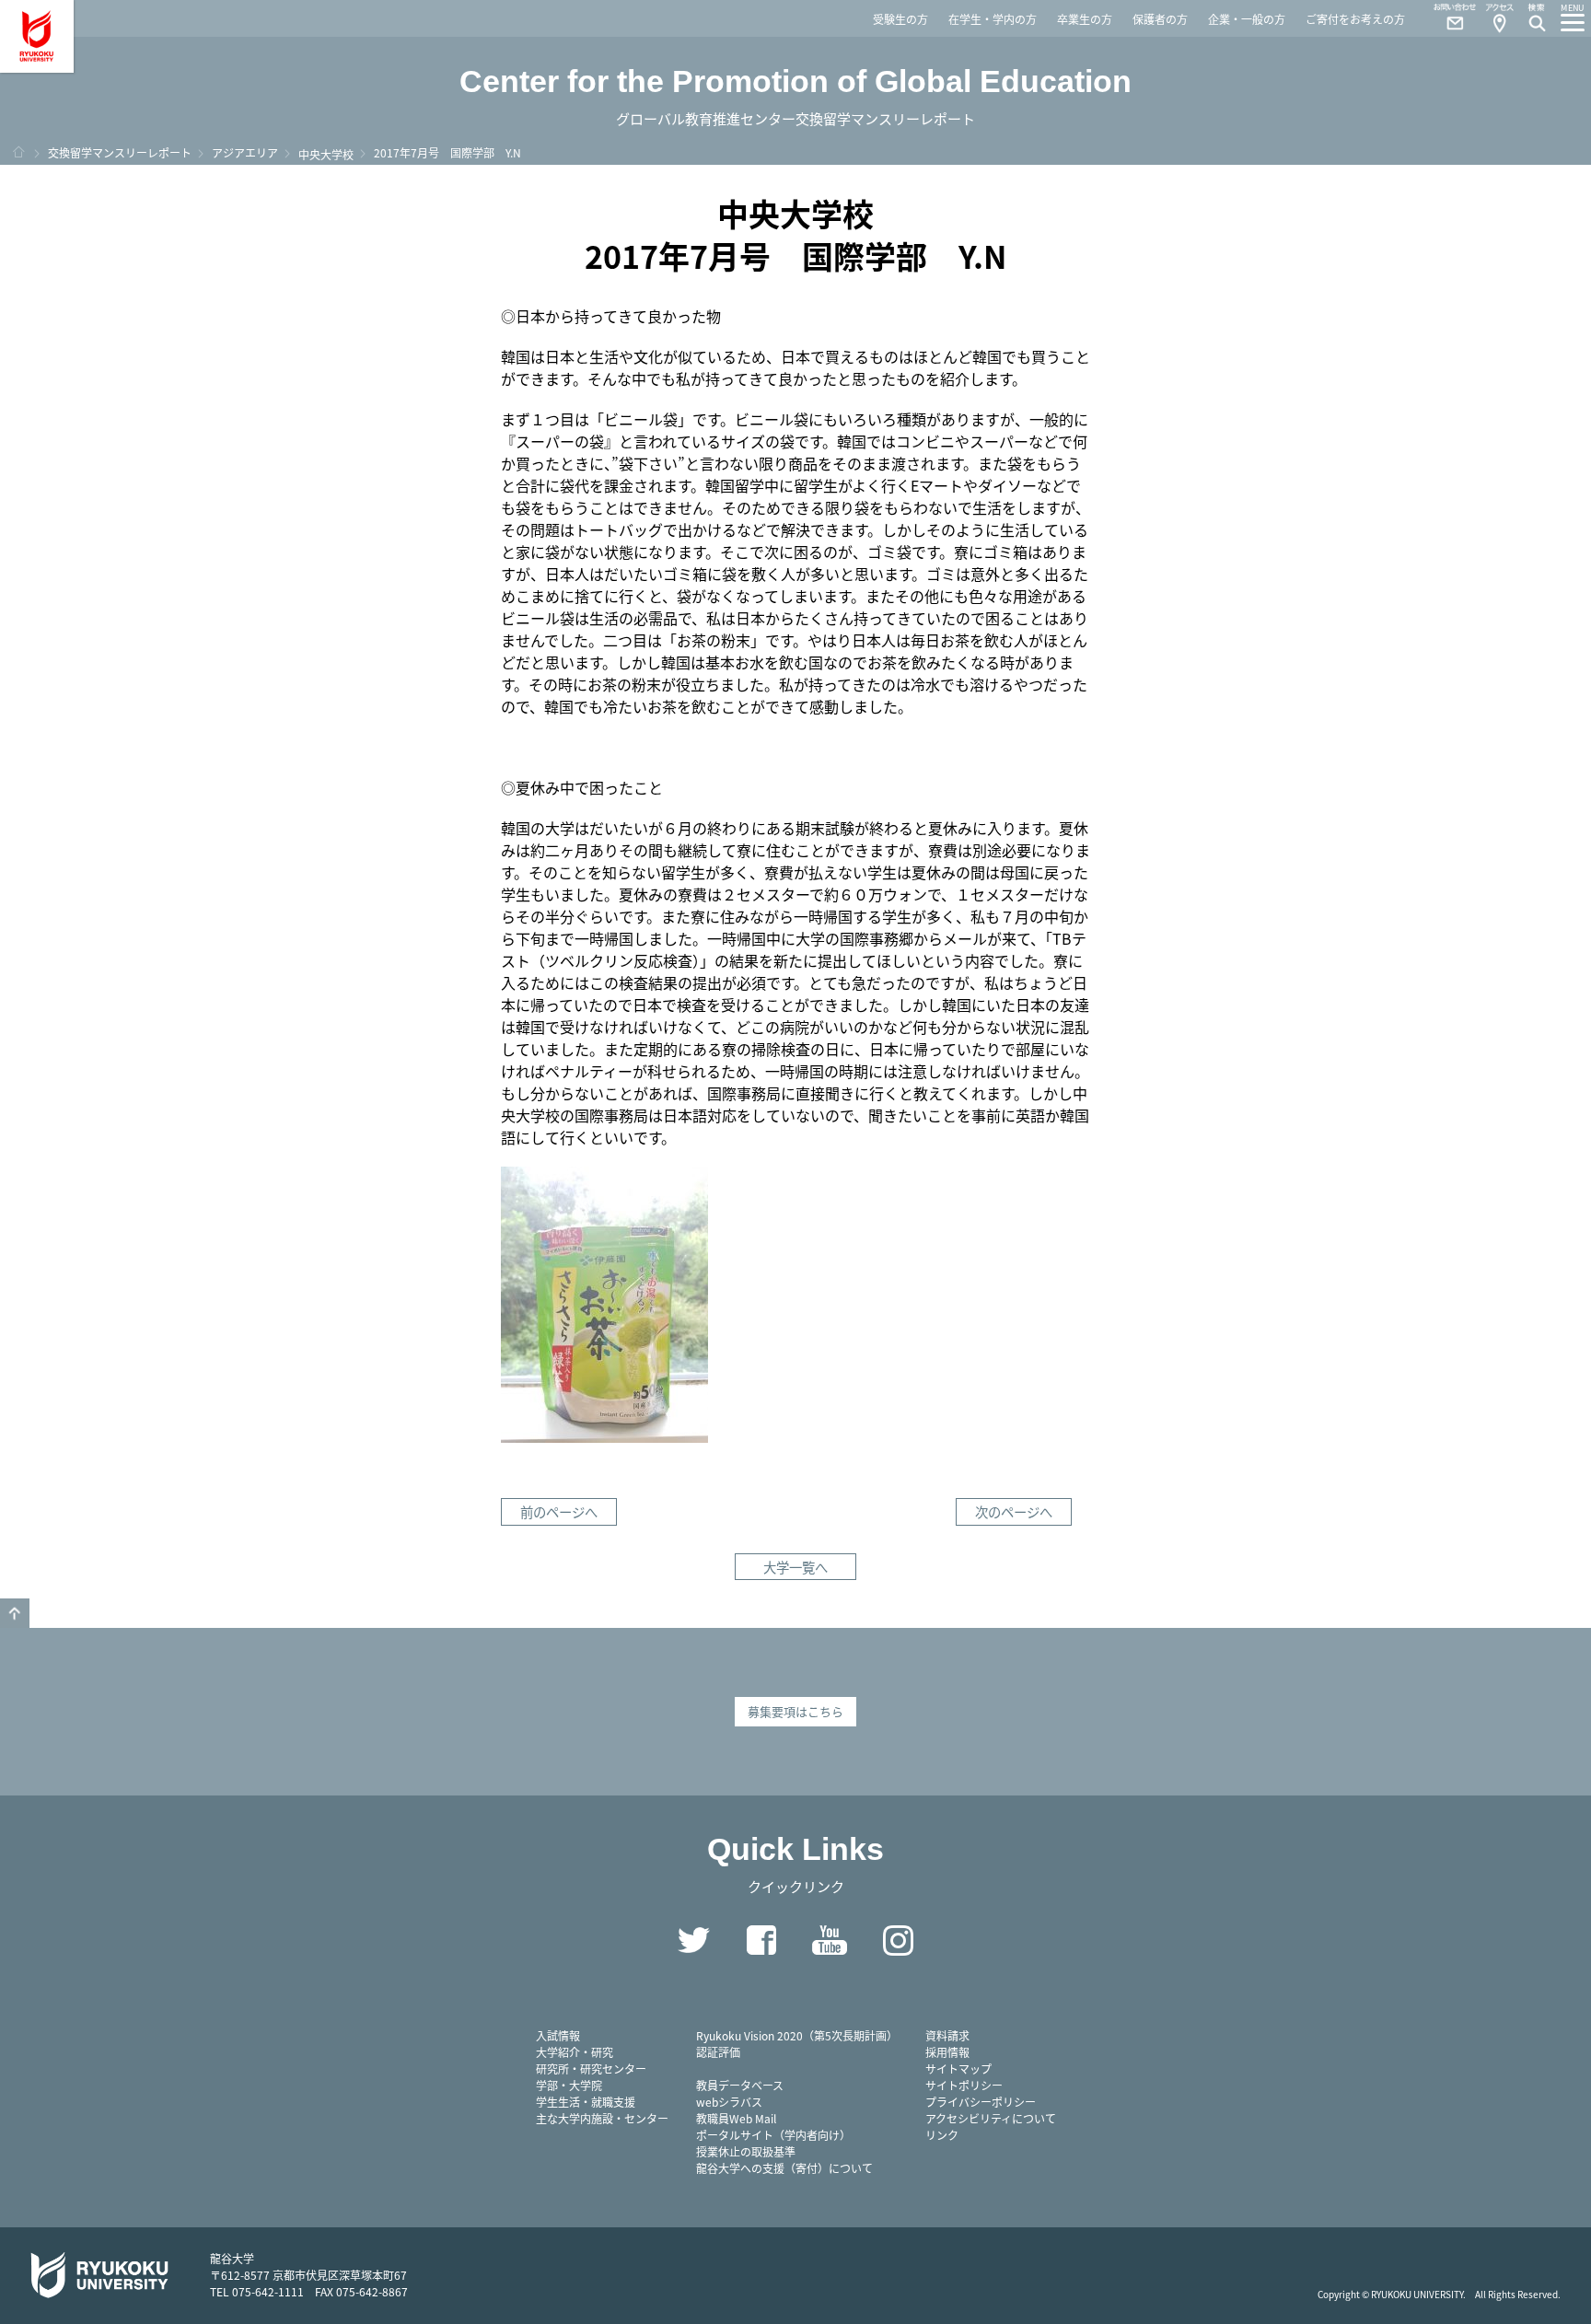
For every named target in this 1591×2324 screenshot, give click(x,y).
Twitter (693, 1940)
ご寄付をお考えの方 (1355, 19)
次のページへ (1014, 1511)
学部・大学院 (569, 2085)
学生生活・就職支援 (586, 2102)
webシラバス (729, 2102)
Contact (1447, 18)
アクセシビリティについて (991, 2118)
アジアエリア (245, 152)
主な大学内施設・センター (602, 2118)
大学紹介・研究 (575, 2052)
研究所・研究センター (591, 2068)
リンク (942, 2135)
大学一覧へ (795, 1567)
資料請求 (947, 2035)
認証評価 (718, 2052)
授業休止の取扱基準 (746, 2151)
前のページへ (559, 1511)
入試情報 (558, 2035)
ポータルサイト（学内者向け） (773, 2135)
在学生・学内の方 (993, 19)
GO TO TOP (15, 1613)
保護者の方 (1160, 19)
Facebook (761, 1940)
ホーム (18, 152)
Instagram (898, 1940)
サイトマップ (958, 2068)
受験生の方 (900, 19)
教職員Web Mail (736, 2118)
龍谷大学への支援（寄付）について (784, 2168)
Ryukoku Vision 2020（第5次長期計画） (797, 2035)
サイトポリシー (964, 2085)
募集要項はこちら (795, 1711)
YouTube (830, 1940)
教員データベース (740, 2085)
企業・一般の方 (1247, 19)
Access (1499, 18)
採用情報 (947, 2052)
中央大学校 (326, 154)
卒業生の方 (1085, 19)
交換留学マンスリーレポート (120, 152)
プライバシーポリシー (981, 2102)
